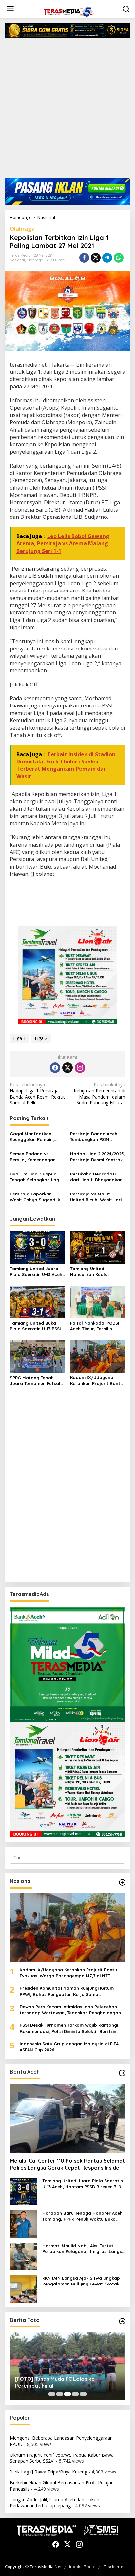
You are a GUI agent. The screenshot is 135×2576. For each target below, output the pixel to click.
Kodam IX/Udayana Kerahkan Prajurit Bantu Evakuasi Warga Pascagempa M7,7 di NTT (97, 1380)
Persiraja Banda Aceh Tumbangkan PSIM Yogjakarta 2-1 (94, 1137)
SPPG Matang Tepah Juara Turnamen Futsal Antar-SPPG (35, 1381)
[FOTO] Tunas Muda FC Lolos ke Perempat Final (55, 2382)
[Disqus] (67, 1493)
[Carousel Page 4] (75, 2394)
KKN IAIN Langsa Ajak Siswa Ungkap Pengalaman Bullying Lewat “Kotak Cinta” (81, 2281)
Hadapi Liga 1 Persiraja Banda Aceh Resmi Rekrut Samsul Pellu (37, 1094)
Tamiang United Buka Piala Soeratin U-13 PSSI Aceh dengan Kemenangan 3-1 (35, 1326)
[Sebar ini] (84, 258)
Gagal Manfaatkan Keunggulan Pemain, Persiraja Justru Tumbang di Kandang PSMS (33, 1137)
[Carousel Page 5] (83, 2394)
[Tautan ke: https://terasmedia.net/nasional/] (122, 1882)
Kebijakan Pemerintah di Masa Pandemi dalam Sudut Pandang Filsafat (99, 1094)
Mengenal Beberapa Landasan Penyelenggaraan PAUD (61, 2441)
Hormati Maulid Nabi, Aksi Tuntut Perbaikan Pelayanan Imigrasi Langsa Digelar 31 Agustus (84, 2249)
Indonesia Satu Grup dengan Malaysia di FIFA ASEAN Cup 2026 (69, 2047)
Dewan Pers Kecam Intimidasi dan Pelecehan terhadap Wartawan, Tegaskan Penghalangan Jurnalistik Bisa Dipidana (70, 2010)
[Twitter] (67, 1068)
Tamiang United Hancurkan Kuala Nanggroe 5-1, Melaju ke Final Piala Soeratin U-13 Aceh (96, 1272)
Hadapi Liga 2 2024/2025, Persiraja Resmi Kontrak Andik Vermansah (98, 1157)
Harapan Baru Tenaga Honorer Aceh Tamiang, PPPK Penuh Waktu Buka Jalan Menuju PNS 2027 (82, 2216)
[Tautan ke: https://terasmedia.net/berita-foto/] (122, 2321)
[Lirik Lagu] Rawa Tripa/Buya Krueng (48, 2472)
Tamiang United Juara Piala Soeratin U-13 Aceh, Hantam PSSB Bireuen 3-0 (37, 1272)
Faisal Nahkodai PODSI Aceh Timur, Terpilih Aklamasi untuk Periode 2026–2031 (96, 1326)
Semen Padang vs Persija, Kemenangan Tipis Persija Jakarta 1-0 (36, 1157)
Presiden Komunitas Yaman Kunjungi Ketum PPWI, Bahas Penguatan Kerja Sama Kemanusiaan (67, 1991)
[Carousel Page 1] (52, 2394)
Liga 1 (19, 1038)
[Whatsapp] (119, 258)
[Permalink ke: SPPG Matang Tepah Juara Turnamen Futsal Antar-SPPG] (38, 1356)
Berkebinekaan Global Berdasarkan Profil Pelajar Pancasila (61, 2485)
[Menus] (10, 9)
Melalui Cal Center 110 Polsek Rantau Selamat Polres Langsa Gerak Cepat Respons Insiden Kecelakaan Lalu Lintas (67, 2164)
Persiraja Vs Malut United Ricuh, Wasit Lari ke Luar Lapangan (96, 1197)
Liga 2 (41, 1038)
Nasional (17, 260)
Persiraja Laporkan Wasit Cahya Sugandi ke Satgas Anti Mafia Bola (36, 1197)
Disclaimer (114, 2567)
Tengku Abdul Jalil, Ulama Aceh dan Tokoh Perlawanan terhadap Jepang (55, 2502)
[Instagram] (80, 1068)
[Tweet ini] (96, 258)
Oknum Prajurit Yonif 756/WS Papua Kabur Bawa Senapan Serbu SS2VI (62, 2458)
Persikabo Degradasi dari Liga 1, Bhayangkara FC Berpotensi (97, 1177)
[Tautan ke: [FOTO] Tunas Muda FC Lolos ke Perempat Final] (67, 2367)
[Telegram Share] (107, 258)
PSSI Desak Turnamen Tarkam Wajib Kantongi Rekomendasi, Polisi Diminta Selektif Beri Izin (69, 2028)
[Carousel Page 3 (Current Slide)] (67, 2394)
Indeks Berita (82, 2567)
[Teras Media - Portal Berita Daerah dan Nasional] (69, 11)
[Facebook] (55, 1068)
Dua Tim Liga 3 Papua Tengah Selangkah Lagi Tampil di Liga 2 (35, 1177)
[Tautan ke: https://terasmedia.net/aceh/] (122, 2073)
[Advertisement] (67, 110)
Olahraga (22, 229)
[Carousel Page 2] (60, 2394)
